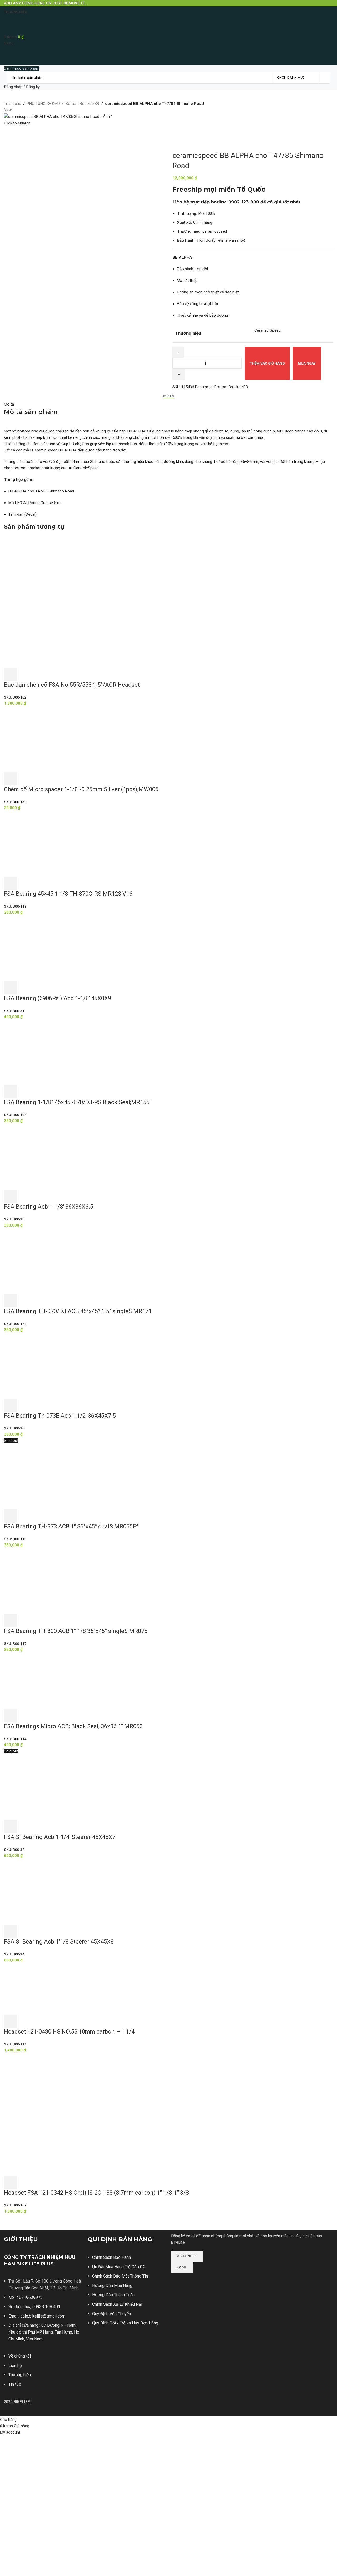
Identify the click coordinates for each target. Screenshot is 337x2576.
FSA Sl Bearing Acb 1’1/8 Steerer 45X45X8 (59, 1942)
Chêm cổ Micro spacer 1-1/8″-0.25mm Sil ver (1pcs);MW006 (81, 789)
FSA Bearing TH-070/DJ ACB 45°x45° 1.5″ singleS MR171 (78, 1311)
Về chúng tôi (20, 2356)
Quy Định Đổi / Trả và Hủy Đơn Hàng (125, 2323)
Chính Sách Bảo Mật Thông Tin (120, 2276)
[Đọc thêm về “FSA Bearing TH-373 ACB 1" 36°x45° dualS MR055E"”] (11, 1516)
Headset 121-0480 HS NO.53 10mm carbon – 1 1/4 (69, 2032)
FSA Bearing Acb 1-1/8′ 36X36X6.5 (49, 1207)
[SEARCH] (324, 78)
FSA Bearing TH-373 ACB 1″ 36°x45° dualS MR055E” (71, 1526)
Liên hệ (15, 2366)
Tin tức (15, 2384)
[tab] (169, 396)
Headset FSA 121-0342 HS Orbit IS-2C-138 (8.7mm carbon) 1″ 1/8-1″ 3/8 (96, 2193)
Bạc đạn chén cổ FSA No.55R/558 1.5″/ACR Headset (72, 685)
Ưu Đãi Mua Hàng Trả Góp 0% (119, 2267)
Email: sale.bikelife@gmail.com (37, 2316)
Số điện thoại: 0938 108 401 (34, 2307)
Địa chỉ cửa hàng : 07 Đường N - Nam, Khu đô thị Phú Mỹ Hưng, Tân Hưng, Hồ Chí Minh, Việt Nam (44, 2332)
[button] (11, 674)
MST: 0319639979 (26, 2297)
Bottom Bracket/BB (82, 104)
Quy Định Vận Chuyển (111, 2314)
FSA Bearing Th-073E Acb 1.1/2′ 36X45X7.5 (60, 1416)
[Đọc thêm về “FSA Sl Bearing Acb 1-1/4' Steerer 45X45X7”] (11, 1827)
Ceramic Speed (267, 330)
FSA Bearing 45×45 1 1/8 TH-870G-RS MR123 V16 (68, 894)
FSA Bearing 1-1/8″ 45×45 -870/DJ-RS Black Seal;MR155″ (78, 1102)
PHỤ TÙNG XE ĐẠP (43, 104)
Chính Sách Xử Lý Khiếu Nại (117, 2304)
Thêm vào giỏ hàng (267, 363)
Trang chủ (13, 104)
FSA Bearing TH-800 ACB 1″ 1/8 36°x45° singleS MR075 (76, 1631)
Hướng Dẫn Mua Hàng (112, 2286)
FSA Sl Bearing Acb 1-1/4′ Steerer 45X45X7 (60, 1837)
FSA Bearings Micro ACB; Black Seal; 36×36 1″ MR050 (73, 1726)
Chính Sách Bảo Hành (111, 2257)
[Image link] (191, 2280)
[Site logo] (20, 25)
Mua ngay (307, 363)
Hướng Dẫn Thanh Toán (113, 2295)
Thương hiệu (20, 2375)
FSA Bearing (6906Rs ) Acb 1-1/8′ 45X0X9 (58, 998)
